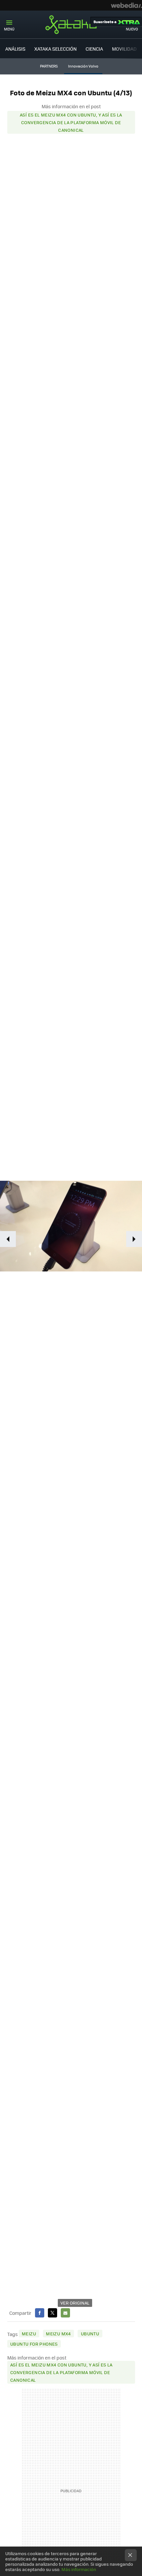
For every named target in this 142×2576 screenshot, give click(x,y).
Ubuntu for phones (34, 2344)
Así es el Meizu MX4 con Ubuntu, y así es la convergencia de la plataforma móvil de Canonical (71, 122)
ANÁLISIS (15, 49)
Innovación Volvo (83, 66)
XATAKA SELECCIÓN (55, 49)
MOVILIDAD (124, 49)
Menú (9, 29)
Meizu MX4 (58, 2334)
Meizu (29, 2334)
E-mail (65, 2313)
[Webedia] (126, 5)
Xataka (71, 24)
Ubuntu (90, 2334)
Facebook (40, 2313)
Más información (79, 2569)
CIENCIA (94, 49)
